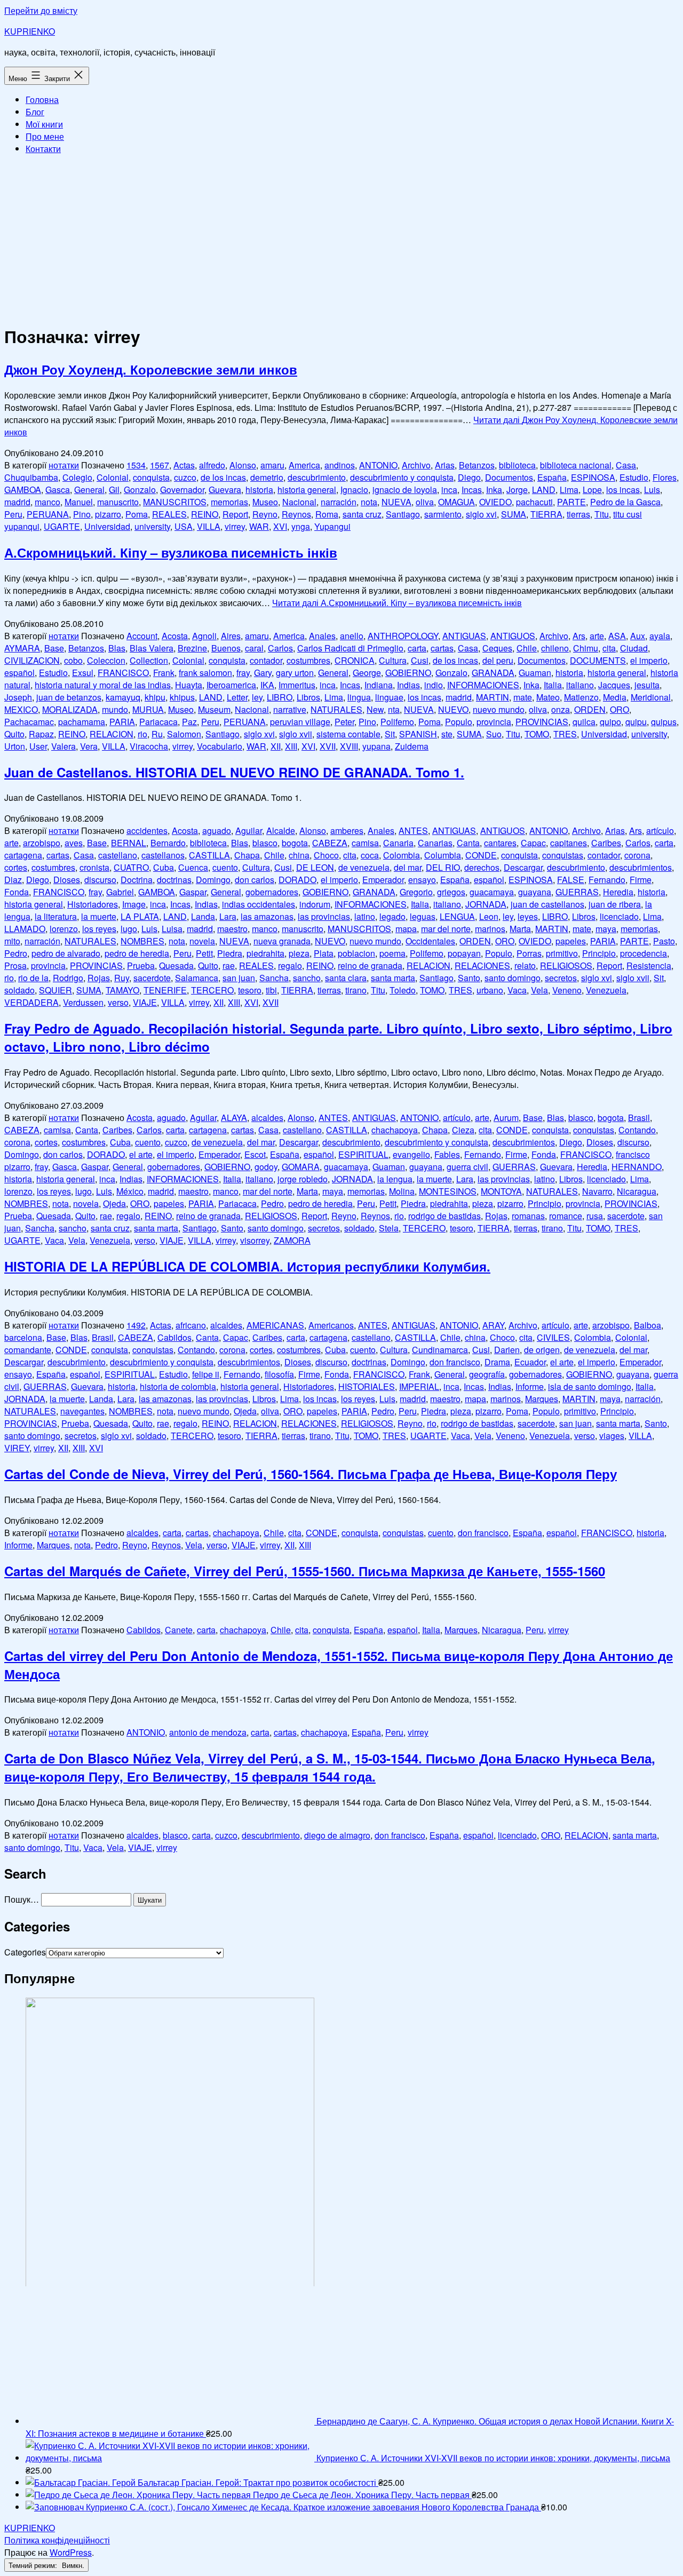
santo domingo (513, 978)
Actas (184, 465)
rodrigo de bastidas (444, 1216)
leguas (423, 916)
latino (365, 916)
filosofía (279, 1374)
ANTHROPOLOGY (403, 636)
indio (434, 685)
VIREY (17, 1448)
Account (142, 636)
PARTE (571, 502)
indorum (315, 904)
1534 (136, 465)
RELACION (112, 734)
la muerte (99, 916)
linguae (389, 697)
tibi (271, 990)
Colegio (77, 477)
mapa (406, 929)
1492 (136, 1325)
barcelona (23, 1337)
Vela (539, 990)
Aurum (506, 1118)
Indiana (379, 685)
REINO (205, 514)
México (130, 1191)
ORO (620, 709)
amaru (272, 465)
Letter (237, 697)
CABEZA (330, 843)
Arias (445, 465)
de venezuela (364, 867)
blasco (265, 843)
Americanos (331, 1325)
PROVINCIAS (542, 722)
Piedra (230, 953)
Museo (265, 502)
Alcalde (281, 830)
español (19, 673)
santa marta (393, 978)
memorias (229, 502)
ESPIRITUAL (363, 1154)
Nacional (299, 502)
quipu (636, 722)
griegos (451, 892)
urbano (490, 990)
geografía (487, 1374)
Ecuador (530, 1362)
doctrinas (174, 880)
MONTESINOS (448, 1191)
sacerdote (152, 978)
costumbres (308, 660)
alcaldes (267, 1118)
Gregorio (416, 892)
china (299, 855)
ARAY (493, 1325)
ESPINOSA (593, 477)
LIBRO (280, 697)
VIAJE (145, 1002)
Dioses (67, 880)
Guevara (225, 490)
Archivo (416, 465)
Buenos (226, 648)
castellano (118, 855)
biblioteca (517, 465)
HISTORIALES (367, 1386)
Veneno (567, 990)
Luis (652, 490)
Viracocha (149, 746)
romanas (528, 1216)
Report (235, 514)
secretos (561, 978)
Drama (497, 1362)
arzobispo (42, 843)
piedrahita (265, 953)
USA (184, 526)
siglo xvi (481, 514)
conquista (151, 477)
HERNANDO (637, 1167)
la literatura (56, 916)
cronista (94, 867)
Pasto (664, 941)
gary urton (295, 673)
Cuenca (193, 867)
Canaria (398, 843)
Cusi (420, 660)
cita (609, 648)
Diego (469, 477)
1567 (160, 465)
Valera (63, 746)
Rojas (99, 978)
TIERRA (546, 514)
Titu (602, 514)
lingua (359, 697)
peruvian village (300, 722)
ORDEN (590, 709)
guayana (535, 892)
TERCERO (212, 990)
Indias (408, 685)
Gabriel (120, 892)
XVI (280, 526)
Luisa (172, 929)
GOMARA (301, 1167)
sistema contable (348, 734)
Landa (203, 916)
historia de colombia (178, 1386)
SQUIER (55, 990)
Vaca (517, 990)
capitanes (569, 843)
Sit (390, 734)
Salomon (184, 734)
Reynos (296, 514)
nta (394, 709)
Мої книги (44, 124)
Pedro (16, 953)
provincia (494, 722)
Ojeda (114, 1203)
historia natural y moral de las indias (103, 685)
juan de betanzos (69, 697)
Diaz (13, 880)
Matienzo (581, 697)
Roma (327, 514)
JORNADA (486, 904)
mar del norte (446, 929)
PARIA (122, 722)
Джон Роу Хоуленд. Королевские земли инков (151, 369)
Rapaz (41, 734)
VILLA (209, 526)
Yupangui (332, 526)
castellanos (163, 855)
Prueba (141, 965)
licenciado (619, 916)
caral (254, 648)
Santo (469, 978)
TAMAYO (122, 990)
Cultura (393, 660)
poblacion (356, 953)
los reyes (99, 929)
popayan (464, 953)
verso (118, 1002)
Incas (472, 490)
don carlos (255, 880)
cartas (442, 648)
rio (142, 734)
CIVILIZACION (32, 660)
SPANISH (418, 734)
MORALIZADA (70, 709)
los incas (623, 490)
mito (12, 941)
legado (392, 916)
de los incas (223, 477)
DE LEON (315, 867)
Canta (468, 843)
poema (392, 953)
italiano (580, 685)
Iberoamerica (231, 685)
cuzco (185, 477)
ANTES (413, 830)
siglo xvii (296, 734)
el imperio (649, 660)
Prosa (15, 965)
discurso (100, 880)
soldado (19, 990)
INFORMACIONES (483, 685)
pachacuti (534, 502)
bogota (295, 843)
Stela (389, 1228)
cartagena (23, 855)
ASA (617, 636)
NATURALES (336, 709)
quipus (664, 722)
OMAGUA (456, 502)
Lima (569, 490)
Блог (35, 112)
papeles (571, 941)
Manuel (79, 502)
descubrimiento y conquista (402, 477)
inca (449, 490)
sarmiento (443, 514)
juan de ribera (615, 904)
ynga (301, 526)
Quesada (176, 965)
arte (597, 636)
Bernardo (168, 843)
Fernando (607, 880)
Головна (42, 100)
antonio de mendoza (208, 1732)
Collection (149, 660)
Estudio (634, 477)
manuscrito (118, 502)
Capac (533, 843)
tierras (578, 514)
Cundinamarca (440, 1350)
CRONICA (355, 660)
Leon (489, 916)
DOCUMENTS (598, 660)
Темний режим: (34, 2565)
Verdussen (83, 1002)
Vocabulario (220, 746)
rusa (595, 1216)
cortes (16, 867)
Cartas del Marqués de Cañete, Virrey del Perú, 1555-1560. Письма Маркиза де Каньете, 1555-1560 (305, 1571)
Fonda (17, 892)
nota (369, 502)
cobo (73, 660)
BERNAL (129, 843)
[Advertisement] (341, 238)
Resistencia (649, 965)
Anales (322, 636)
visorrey (255, 1240)
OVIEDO (495, 502)
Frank (164, 673)
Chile (527, 648)
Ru (157, 734)
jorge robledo (303, 1179)
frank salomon (205, 673)
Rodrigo (68, 978)
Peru (13, 514)
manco (47, 502)
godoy (266, 1167)
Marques (542, 1399)
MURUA (148, 709)
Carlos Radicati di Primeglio (350, 648)
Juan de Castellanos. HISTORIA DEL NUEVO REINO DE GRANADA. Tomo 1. (234, 772)
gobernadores (272, 892)
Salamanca (197, 978)
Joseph (18, 697)
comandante (28, 1350)
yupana (376, 746)
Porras (529, 953)
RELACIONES (482, 965)
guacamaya (492, 892)
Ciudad (634, 648)
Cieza (463, 1130)
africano (191, 1325)
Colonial (113, 477)
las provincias (324, 916)
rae (229, 965)
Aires (231, 636)
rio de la (33, 978)
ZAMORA (292, 1240)
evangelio (411, 1154)
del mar (408, 867)
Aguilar (249, 830)
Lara (228, 916)
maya (606, 929)
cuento (225, 867)
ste (447, 734)
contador (266, 660)
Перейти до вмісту (41, 10)
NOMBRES (142, 941)
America (304, 465)
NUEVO (453, 709)
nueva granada (282, 941)
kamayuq (123, 697)
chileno (555, 648)
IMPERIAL (419, 1386)
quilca (584, 722)
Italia (553, 685)
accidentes (147, 830)
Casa (626, 465)
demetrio (267, 477)
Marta (520, 929)
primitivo (562, 953)
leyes (528, 916)
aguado (217, 830)
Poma (137, 514)
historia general (307, 490)
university (152, 526)
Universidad (107, 526)
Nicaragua (637, 1191)
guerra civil (467, 1167)
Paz (189, 722)
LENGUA (457, 916)
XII (276, 746)
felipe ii (206, 1374)
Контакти (43, 149)
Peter (344, 722)
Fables (447, 1154)
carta (417, 648)
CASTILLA (209, 855)
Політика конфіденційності (57, 2540)
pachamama (82, 722)
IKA (267, 685)
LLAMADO (25, 929)
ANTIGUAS (464, 636)
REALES (169, 514)
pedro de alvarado (66, 953)
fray (243, 673)
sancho (307, 978)
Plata (324, 953)
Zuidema (412, 746)
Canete (179, 1630)
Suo (494, 734)
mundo (115, 709)
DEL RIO (443, 867)
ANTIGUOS (513, 636)
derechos (482, 867)
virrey (235, 526)
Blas (117, 648)
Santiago (403, 514)
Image (134, 904)
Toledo (403, 990)
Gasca (58, 490)
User (38, 746)
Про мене (45, 136)
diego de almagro (337, 1835)
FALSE (571, 880)
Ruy (122, 978)
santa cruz (362, 514)
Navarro (597, 1191)
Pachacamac (29, 722)
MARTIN (493, 697)
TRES (565, 734)
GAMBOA (23, 490)
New (375, 709)
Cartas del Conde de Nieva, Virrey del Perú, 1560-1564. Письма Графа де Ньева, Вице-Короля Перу (311, 1474)
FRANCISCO (123, 673)
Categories (25, 1952)
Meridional (651, 697)
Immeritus (297, 685)
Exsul (83, 673)
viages (612, 1436)
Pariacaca (158, 722)
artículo (660, 830)
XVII (328, 746)
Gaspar (193, 892)
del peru (498, 660)
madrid (17, 502)
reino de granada (370, 965)
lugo (129, 929)
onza (561, 709)
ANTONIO (378, 465)
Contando (637, 1130)
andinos (340, 465)
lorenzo (64, 929)
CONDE (481, 855)
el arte (141, 1154)
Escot (255, 1154)
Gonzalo (140, 490)
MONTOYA (501, 1191)
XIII (291, 746)
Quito (14, 734)
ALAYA (234, 1118)
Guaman (535, 673)
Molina (402, 1191)
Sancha (274, 978)
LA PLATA (140, 916)
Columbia (443, 855)
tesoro (250, 990)
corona (637, 855)
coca (370, 855)
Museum (214, 709)
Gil (114, 490)
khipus (182, 697)
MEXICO (21, 709)
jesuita (647, 685)
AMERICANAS (275, 1325)
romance (566, 1216)
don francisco (455, 1362)
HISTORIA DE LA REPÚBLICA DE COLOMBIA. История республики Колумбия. (247, 1266)
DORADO (297, 880)
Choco (326, 855)
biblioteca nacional (576, 465)
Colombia (402, 855)
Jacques (614, 685)
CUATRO (131, 867)
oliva (425, 502)
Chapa (247, 855)
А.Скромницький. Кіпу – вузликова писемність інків (171, 552)
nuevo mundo (499, 709)
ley (257, 697)
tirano (356, 990)
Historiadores (93, 904)
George (367, 673)
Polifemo (397, 722)
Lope (592, 490)
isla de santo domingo (590, 1386)
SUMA (514, 514)
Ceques (497, 648)
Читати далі (397, 603)
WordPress (71, 2552)
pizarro (108, 514)
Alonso (243, 465)
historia (259, 490)
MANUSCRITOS (175, 502)
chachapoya (395, 1130)
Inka (494, 490)
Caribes (606, 843)
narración (339, 502)
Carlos (280, 648)
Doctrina (137, 880)
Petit (204, 953)
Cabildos (174, 1337)
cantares (500, 843)
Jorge (517, 490)
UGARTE (62, 526)
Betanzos (477, 465)
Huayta (189, 685)
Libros (308, 697)
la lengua (395, 1179)
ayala (660, 636)
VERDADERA (31, 1002)
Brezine (192, 648)
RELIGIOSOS (566, 965)
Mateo (548, 697)
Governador (182, 490)
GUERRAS (577, 892)
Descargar (523, 867)
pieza (299, 953)
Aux (638, 636)
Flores (665, 477)
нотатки (64, 465)
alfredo (212, 465)
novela (202, 941)
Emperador (383, 880)
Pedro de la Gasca (625, 502)
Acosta (175, 636)
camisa (365, 843)
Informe (530, 1386)
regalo (290, 965)
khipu (155, 697)
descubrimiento (317, 477)
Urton (15, 746)
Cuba (164, 867)
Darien (507, 1350)
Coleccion (106, 660)
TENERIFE (165, 990)
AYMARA (22, 648)
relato (525, 965)
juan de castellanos (547, 904)
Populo (459, 722)
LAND (544, 490)
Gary (263, 673)
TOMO (537, 734)
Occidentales (430, 941)
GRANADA (493, 673)
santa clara (346, 978)
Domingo (213, 880)
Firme (641, 880)
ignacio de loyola (405, 490)
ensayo (422, 880)
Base (54, 648)
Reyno (265, 514)
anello (352, 636)
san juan (239, 978)
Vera (89, 746)
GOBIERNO (408, 673)
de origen (542, 1350)
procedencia (644, 953)
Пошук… (22, 1899)
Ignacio (354, 490)
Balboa (648, 1325)
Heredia (618, 892)
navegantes (82, 1411)
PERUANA (48, 514)
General (89, 490)
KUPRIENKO (30, 31)
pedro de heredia (137, 953)
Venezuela (606, 990)
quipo (610, 722)
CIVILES (553, 1337)
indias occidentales (259, 904)
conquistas (563, 855)
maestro (232, 929)
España (552, 477)
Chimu (586, 648)
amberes (347, 830)
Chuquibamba (31, 477)
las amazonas (267, 916)
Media (615, 697)
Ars (579, 636)
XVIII (349, 746)
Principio (599, 953)
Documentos (509, 477)
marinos (490, 929)
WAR (259, 526)
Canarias (435, 843)
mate (523, 697)
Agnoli (204, 636)
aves (74, 843)
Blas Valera (152, 648)
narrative (290, 709)
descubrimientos (641, 867)
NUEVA (396, 502)
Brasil (639, 1118)
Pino (82, 514)
